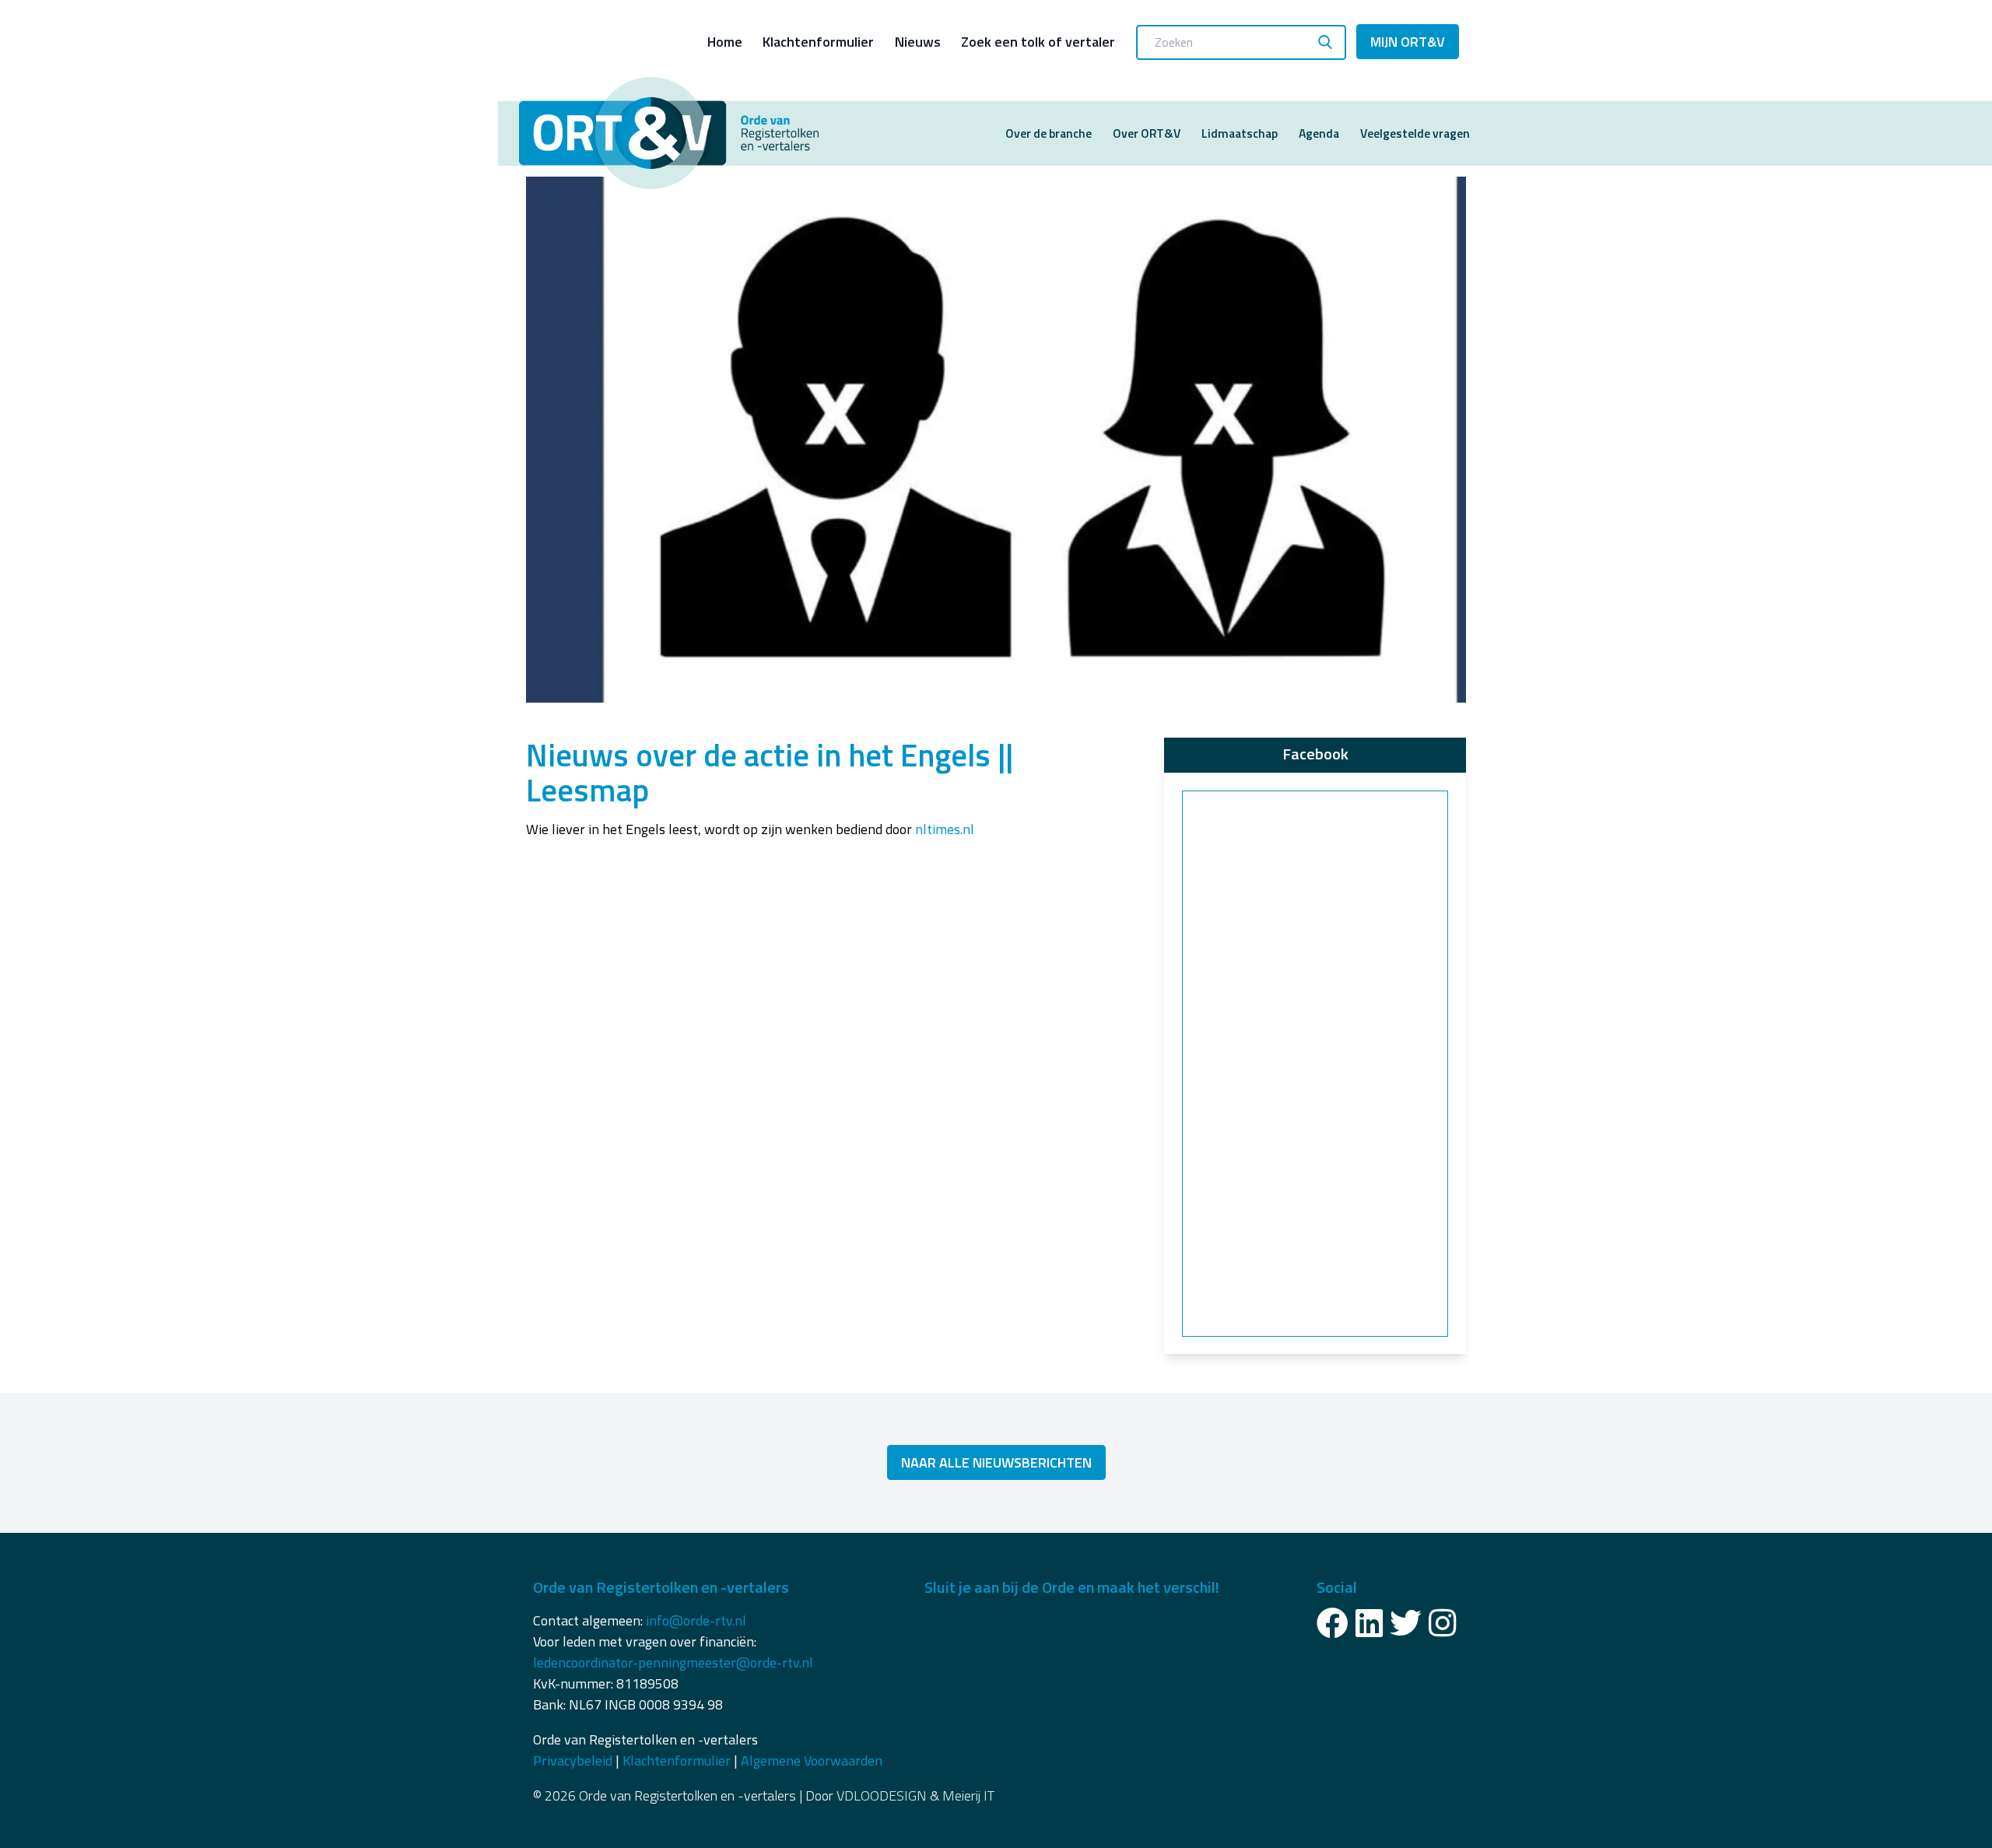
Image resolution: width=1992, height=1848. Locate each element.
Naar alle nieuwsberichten (996, 1462)
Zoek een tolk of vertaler (1038, 42)
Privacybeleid (573, 1760)
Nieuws (918, 42)
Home (725, 42)
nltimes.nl (945, 829)
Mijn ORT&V (1408, 42)
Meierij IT (968, 1795)
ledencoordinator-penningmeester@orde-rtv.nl (673, 1662)
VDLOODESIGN (882, 1795)
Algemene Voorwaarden (812, 1760)
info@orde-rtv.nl (696, 1620)
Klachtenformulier (818, 42)
